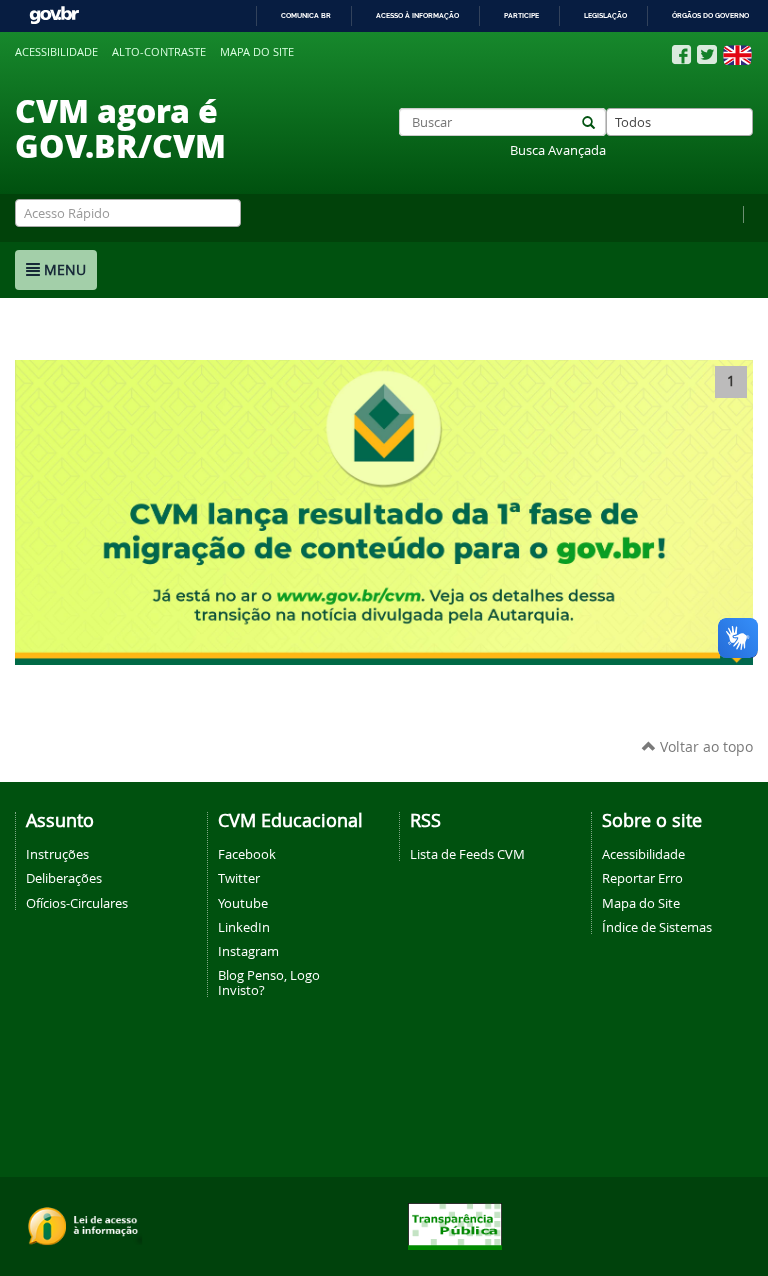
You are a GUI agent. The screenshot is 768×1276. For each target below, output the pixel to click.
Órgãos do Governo (710, 15)
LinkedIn (244, 927)
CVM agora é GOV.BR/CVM (120, 127)
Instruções (57, 854)
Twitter (239, 878)
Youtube (243, 903)
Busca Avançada (558, 150)
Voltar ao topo (704, 746)
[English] (737, 55)
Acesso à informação (417, 15)
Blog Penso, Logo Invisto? (269, 982)
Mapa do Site (641, 903)
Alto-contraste (159, 52)
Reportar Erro (642, 878)
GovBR (54, 15)
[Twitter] (707, 54)
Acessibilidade (56, 52)
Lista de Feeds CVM (467, 854)
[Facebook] (681, 55)
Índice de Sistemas (657, 927)
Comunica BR (306, 15)
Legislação (605, 15)
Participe (521, 15)
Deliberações (64, 878)
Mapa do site (257, 52)
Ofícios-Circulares (77, 903)
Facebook (247, 854)
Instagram (248, 951)
